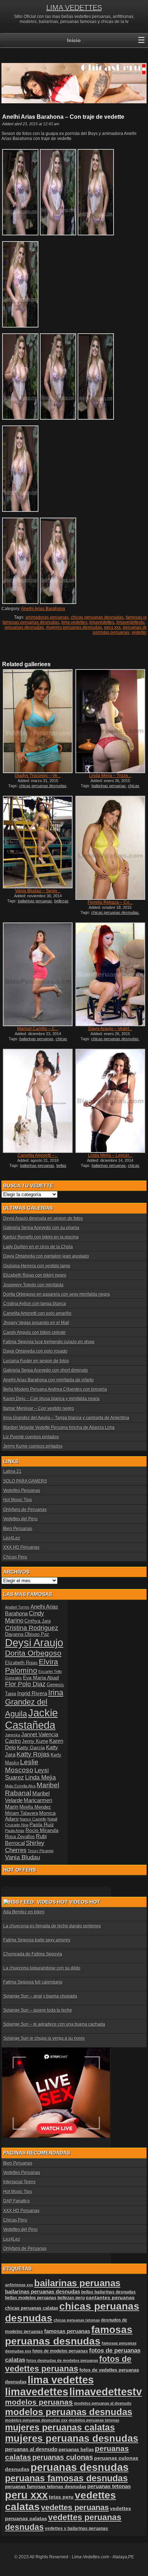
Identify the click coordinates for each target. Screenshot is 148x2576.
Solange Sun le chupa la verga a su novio (44, 2038)
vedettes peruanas (75, 2507)
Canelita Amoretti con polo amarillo (37, 1313)
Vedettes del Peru (20, 1519)
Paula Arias (15, 1831)
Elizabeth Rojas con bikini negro (35, 1275)
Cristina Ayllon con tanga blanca (35, 1304)
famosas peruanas (67, 2331)
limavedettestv (130, 622)
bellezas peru (71, 2298)
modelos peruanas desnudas (69, 2412)
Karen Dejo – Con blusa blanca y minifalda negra (51, 1399)
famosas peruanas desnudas (31, 622)
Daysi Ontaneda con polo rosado (35, 1351)
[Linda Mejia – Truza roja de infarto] (110, 721)
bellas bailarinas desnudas (39, 1168)
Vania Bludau (22, 1857)
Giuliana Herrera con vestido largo (37, 1266)
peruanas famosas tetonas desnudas (46, 2487)
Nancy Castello (33, 1819)
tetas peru (61, 2497)
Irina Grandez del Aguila (34, 1703)
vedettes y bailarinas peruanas (77, 2528)
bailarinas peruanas (109, 786)
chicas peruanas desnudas (97, 617)
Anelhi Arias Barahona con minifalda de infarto (48, 1380)
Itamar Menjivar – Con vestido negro (39, 1408)
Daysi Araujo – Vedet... (110, 1029)
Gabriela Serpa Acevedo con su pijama (41, 1228)
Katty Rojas (33, 1754)
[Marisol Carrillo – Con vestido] (38, 975)
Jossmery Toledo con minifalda (33, 1285)
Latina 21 (12, 1471)
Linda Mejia (40, 1778)
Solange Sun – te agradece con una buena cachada (54, 2024)
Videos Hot (85, 1902)
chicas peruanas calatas (32, 2308)
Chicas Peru (15, 1557)
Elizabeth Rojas (21, 1663)
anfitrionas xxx (19, 2285)
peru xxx (112, 627)
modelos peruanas (39, 2402)
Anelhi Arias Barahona (43, 609)
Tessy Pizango (41, 1851)
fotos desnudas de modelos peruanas (62, 2360)
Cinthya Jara (38, 1621)
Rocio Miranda (42, 1830)
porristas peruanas (111, 632)
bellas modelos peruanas (31, 2298)
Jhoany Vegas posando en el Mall (36, 1323)
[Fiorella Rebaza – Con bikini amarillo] (110, 848)
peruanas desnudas (80, 2467)
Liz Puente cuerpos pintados (31, 1437)
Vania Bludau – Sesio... (38, 891)
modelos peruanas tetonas (94, 2420)
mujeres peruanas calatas (60, 2428)
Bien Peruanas (18, 1529)
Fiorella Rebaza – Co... (110, 902)
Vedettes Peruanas (22, 1490)
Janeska (13, 1735)
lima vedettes (74, 622)
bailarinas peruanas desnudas (43, 2292)
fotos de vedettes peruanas (68, 2364)
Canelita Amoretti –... (38, 1155)
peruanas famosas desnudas (66, 2478)
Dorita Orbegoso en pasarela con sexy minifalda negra (57, 1294)
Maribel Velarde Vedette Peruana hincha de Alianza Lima (59, 1427)
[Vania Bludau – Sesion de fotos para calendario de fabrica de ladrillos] (38, 842)
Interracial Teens (19, 2182)
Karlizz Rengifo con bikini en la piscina (41, 1237)
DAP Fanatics (17, 2201)
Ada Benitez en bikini (24, 1912)
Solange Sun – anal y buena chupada (40, 1996)
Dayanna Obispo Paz (27, 1634)
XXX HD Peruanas (21, 1547)
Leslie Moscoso (22, 1766)
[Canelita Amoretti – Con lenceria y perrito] (38, 1101)
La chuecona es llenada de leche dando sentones (52, 1926)
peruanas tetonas (109, 2486)
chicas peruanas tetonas (77, 2320)
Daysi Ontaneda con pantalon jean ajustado (46, 1256)
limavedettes (102, 622)
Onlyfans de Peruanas (25, 1510)
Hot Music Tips (18, 1500)
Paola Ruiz (42, 1824)
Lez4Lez (12, 1538)
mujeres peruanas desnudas (74, 627)
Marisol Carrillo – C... (38, 1029)
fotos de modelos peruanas (60, 2351)
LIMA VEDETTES (74, 8)
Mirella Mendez (35, 1807)
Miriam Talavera (22, 1813)
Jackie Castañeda (31, 1719)
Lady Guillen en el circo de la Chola (38, 1247)
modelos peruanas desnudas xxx (36, 2420)
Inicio (74, 40)
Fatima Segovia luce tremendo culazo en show (49, 1342)
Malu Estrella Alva (20, 1786)
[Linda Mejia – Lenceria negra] (110, 1101)
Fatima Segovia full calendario (33, 1982)
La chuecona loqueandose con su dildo (42, 1968)
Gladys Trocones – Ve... (38, 776)
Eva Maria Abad (41, 1678)
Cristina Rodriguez (32, 1628)
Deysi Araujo (34, 1643)
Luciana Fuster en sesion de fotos (36, 1361)
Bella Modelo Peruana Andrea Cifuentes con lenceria (55, 1389)
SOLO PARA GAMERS (25, 1481)
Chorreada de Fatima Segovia (33, 1954)
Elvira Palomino (32, 1666)
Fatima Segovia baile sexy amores (37, 1940)
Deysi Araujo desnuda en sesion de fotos (43, 1218)
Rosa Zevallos (20, 1837)
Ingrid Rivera (32, 1693)
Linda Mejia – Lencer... (110, 1155)
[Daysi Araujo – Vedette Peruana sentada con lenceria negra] (110, 975)
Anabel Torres (17, 1607)
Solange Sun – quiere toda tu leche (38, 2010)
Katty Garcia (31, 1747)
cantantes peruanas (110, 2297)
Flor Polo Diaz (25, 1684)
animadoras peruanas (47, 617)
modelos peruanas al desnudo (103, 2403)
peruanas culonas (63, 2457)
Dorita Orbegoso (33, 1653)
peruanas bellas (76, 2449)
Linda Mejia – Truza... (110, 776)
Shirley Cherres (25, 1847)
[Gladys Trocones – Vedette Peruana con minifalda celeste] (38, 721)
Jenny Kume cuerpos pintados (33, 1446)
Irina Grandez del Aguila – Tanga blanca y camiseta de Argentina (66, 1418)
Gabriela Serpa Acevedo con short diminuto (46, 1370)
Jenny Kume (35, 1741)
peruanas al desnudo (31, 2449)
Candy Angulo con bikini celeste (34, 1332)
